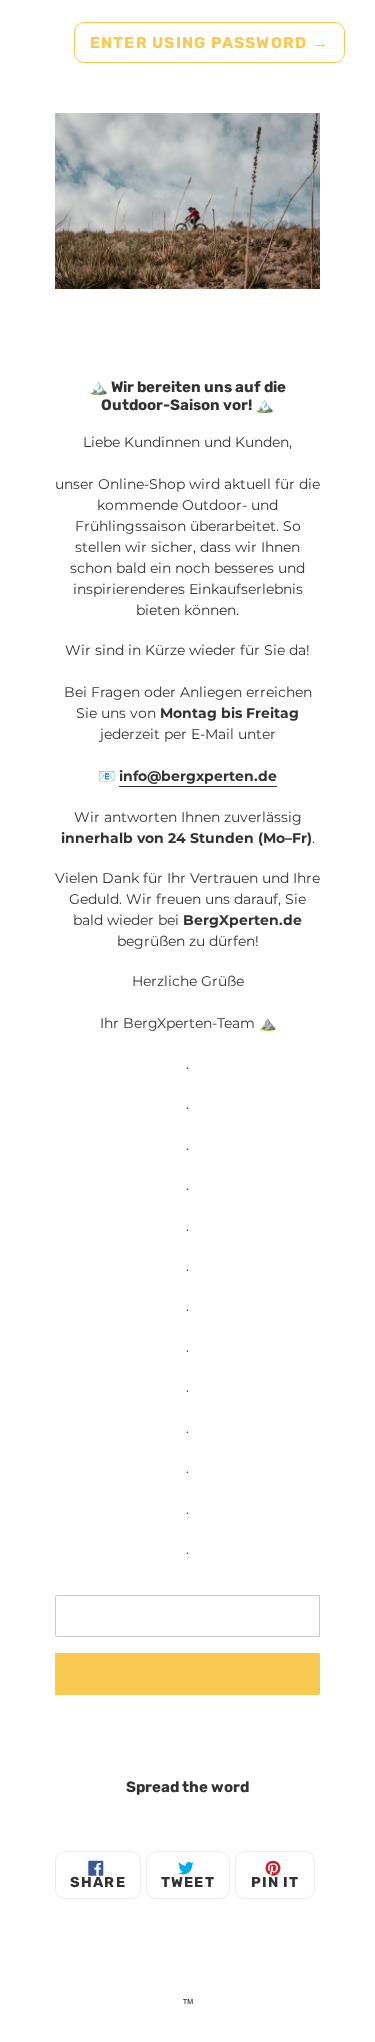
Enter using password (209, 42)
